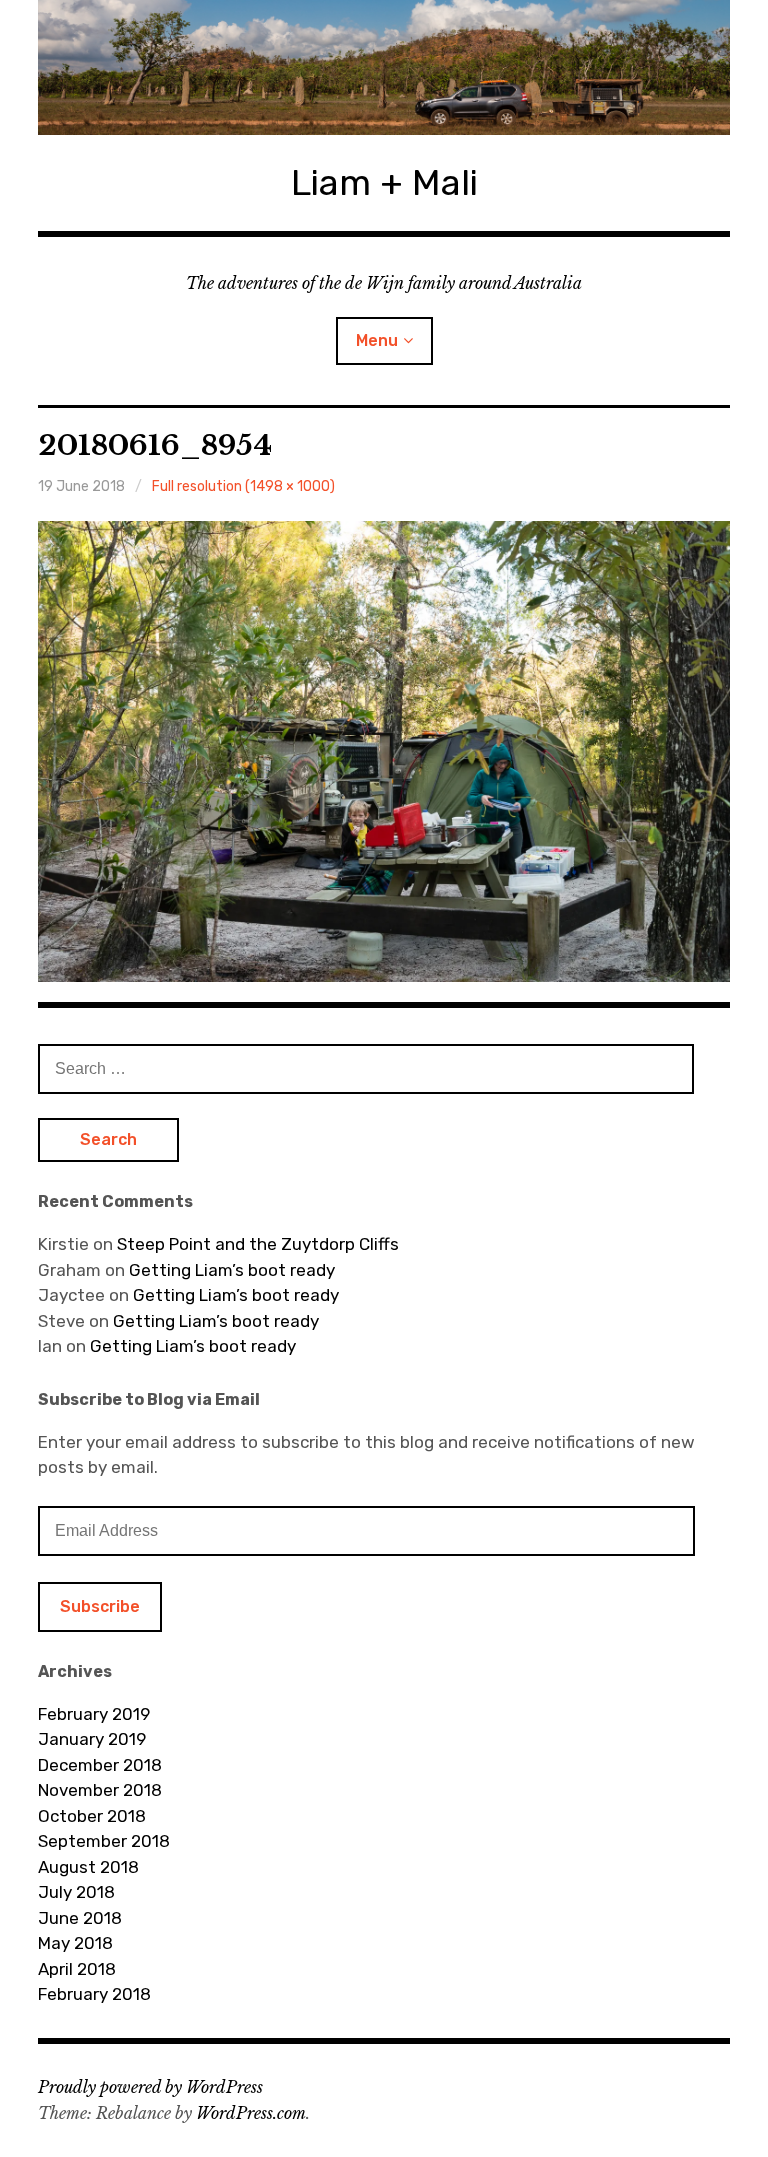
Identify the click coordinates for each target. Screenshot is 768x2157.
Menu (377, 340)
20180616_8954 (155, 445)
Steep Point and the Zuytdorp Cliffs (258, 1244)
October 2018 (92, 1816)
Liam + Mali (384, 182)
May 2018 (75, 1943)
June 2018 (80, 1918)
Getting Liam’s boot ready (232, 1270)
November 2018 (100, 1790)
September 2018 (104, 1841)
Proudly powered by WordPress (150, 2087)
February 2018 (94, 1994)
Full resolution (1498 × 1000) (243, 486)
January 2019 (92, 1739)
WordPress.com (251, 2113)
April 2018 (77, 1969)
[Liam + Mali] (383, 67)
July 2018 (76, 1892)
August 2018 (88, 1867)
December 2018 (100, 1765)
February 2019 (94, 1714)
